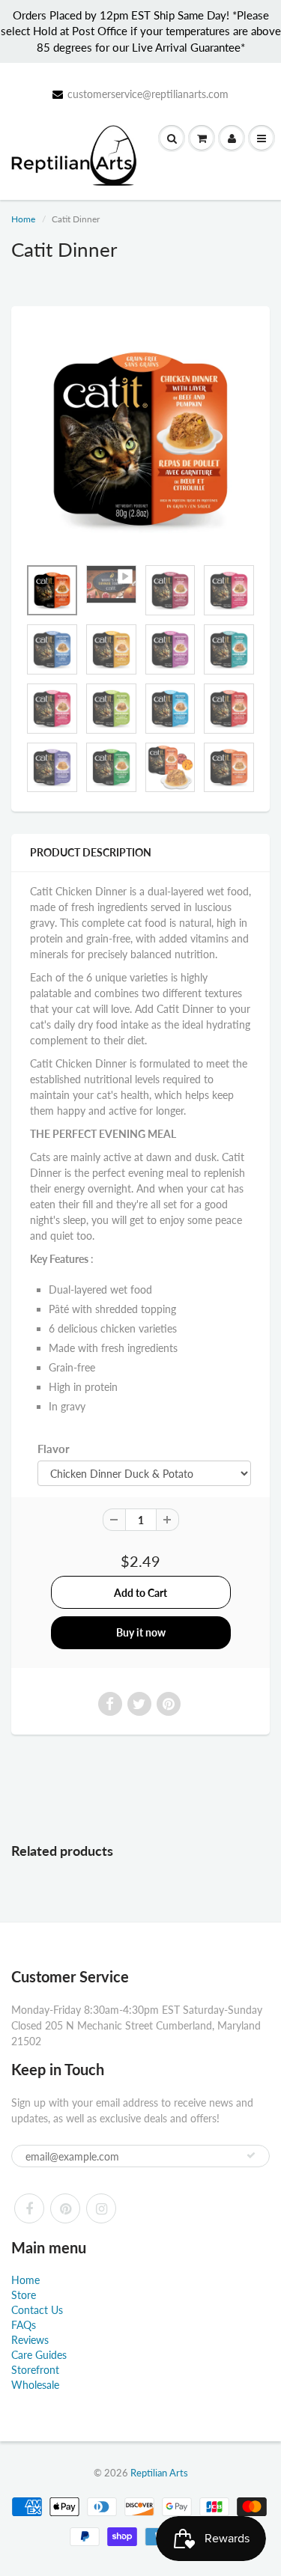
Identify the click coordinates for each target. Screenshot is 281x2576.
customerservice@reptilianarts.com (148, 94)
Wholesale (35, 2385)
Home (23, 219)
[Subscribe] (251, 2155)
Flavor (54, 1449)
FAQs (24, 2325)
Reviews (30, 2340)
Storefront (35, 2370)
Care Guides (39, 2355)
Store (24, 2295)
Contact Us (37, 2310)
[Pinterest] (65, 2208)
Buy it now (141, 1632)
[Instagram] (101, 2208)
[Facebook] (29, 2208)
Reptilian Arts (159, 2473)
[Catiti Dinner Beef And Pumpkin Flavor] (140, 439)
